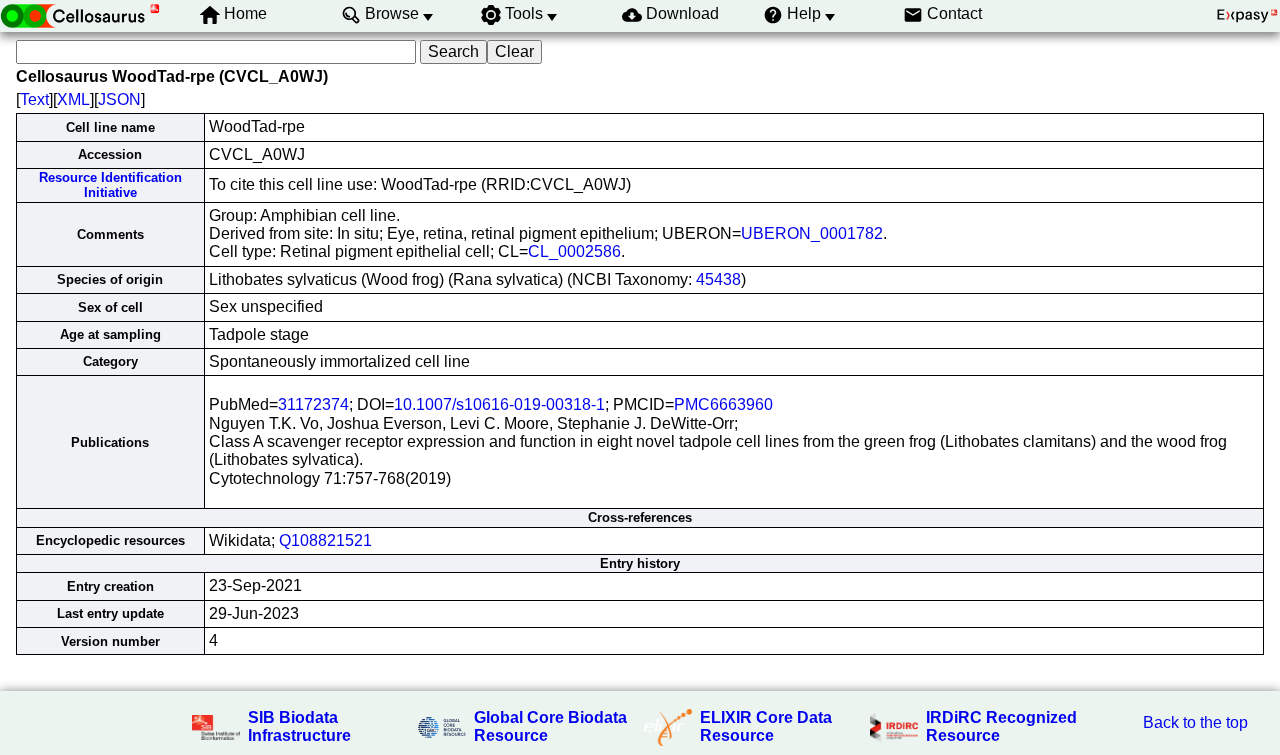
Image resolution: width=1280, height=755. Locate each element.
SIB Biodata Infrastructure (299, 726)
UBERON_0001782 (812, 233)
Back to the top (1195, 722)
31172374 (313, 404)
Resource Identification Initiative (110, 185)
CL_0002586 (574, 251)
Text (34, 99)
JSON (119, 99)
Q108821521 (325, 540)
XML (73, 99)
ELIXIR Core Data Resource (766, 726)
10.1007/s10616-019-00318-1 (499, 404)
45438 (718, 279)
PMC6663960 (723, 404)
